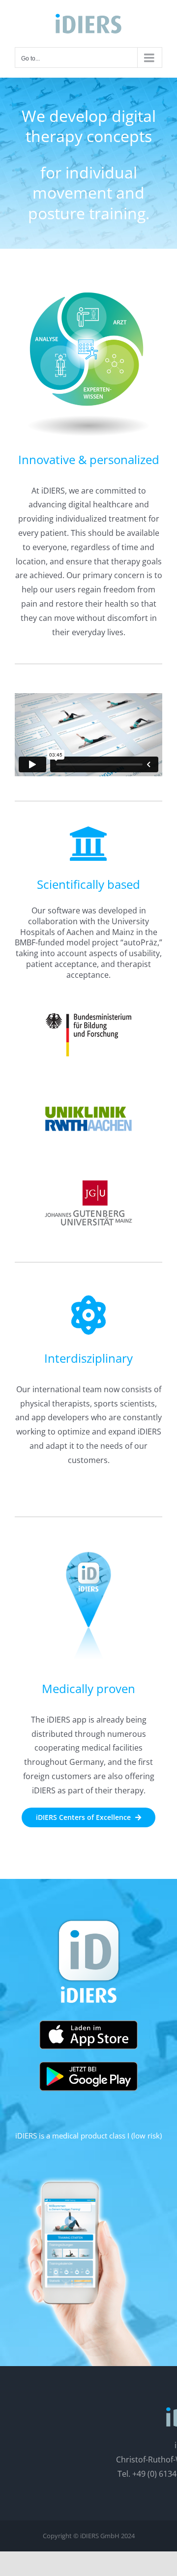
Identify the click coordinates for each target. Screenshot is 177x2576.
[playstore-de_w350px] (88, 2066)
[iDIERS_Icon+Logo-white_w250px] (88, 1919)
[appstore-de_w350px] (88, 2024)
